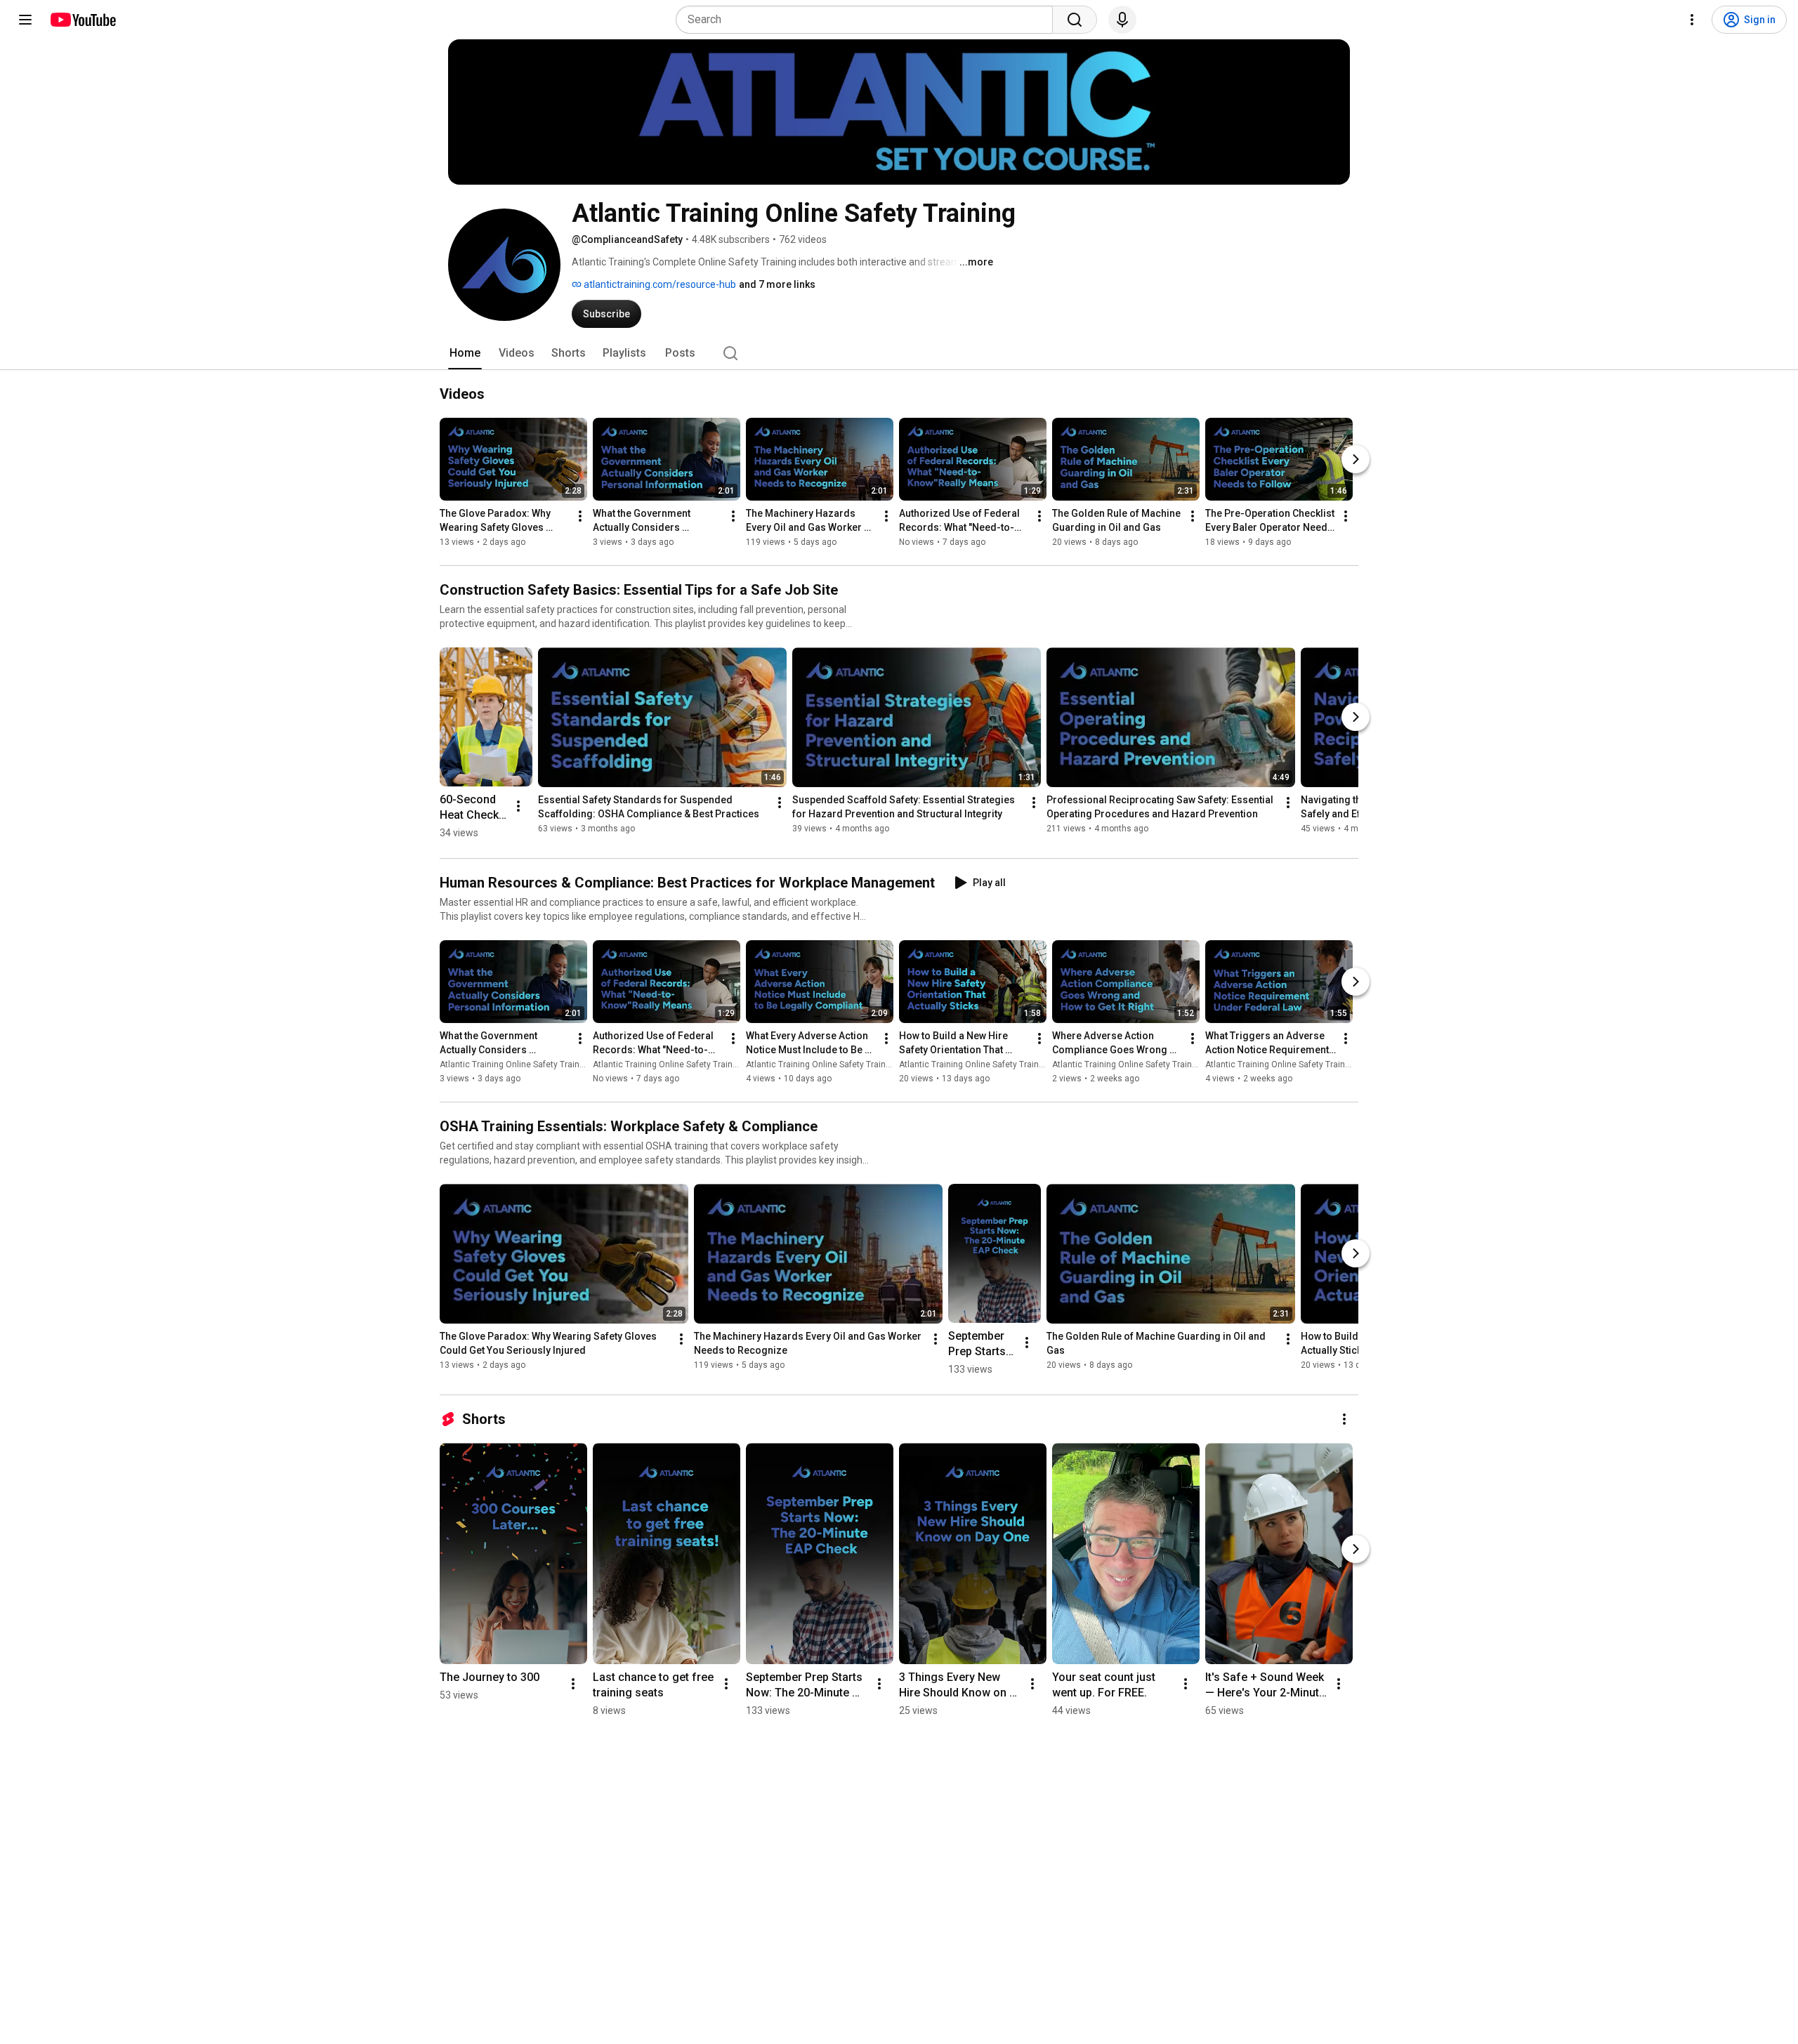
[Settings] (1692, 20)
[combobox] (868, 20)
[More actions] (580, 516)
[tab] (465, 353)
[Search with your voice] (1122, 20)
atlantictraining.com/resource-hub (659, 284)
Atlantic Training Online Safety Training (516, 1064)
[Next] (1356, 459)
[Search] (1075, 20)
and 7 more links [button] (777, 284)
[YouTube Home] (83, 20)
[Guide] (25, 20)
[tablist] (899, 353)
